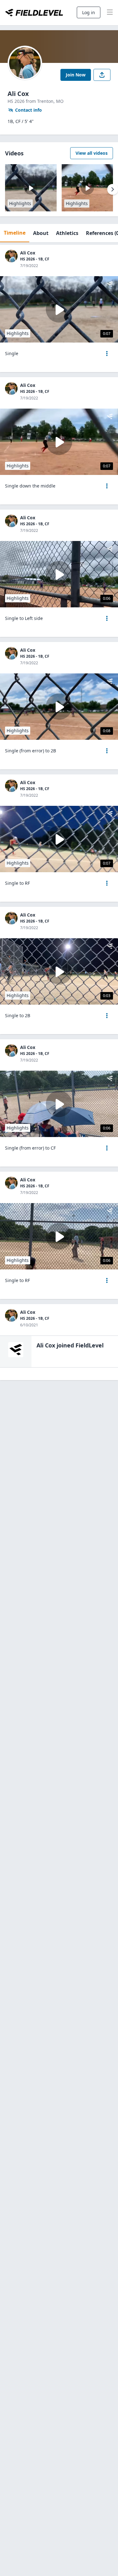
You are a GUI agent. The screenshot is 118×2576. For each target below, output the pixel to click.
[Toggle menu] (110, 13)
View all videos (92, 153)
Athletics (67, 233)
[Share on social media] (102, 75)
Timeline (15, 233)
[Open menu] (107, 354)
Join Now (76, 75)
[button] (107, 354)
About (41, 233)
